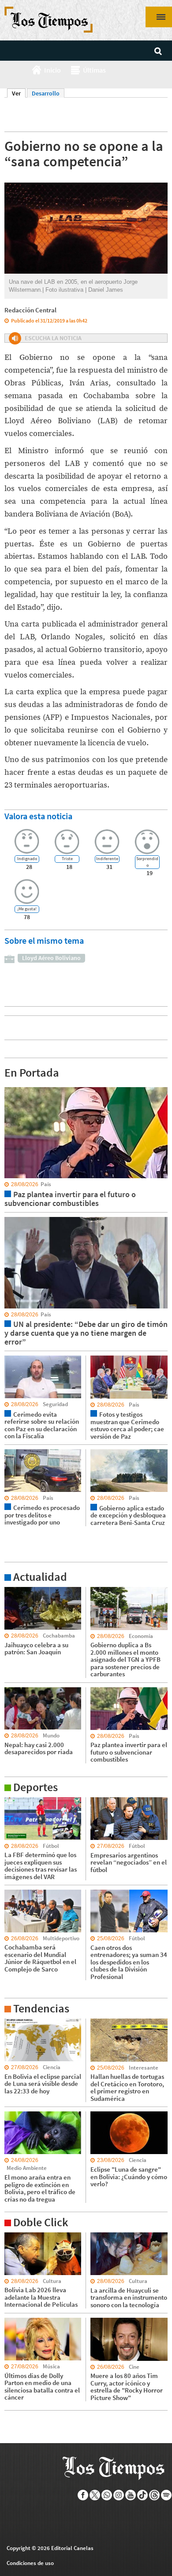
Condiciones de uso (30, 2563)
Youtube (131, 2495)
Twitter (95, 2495)
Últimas (94, 70)
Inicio (52, 70)
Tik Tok (143, 2495)
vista (11, 1087)
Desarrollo (46, 93)
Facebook (83, 2495)
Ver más (15, 1591)
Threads (155, 2495)
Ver (19, 93)
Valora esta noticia (38, 816)
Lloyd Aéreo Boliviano (51, 958)
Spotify (166, 2495)
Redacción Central (30, 310)
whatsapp (107, 2495)
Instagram (119, 2495)
